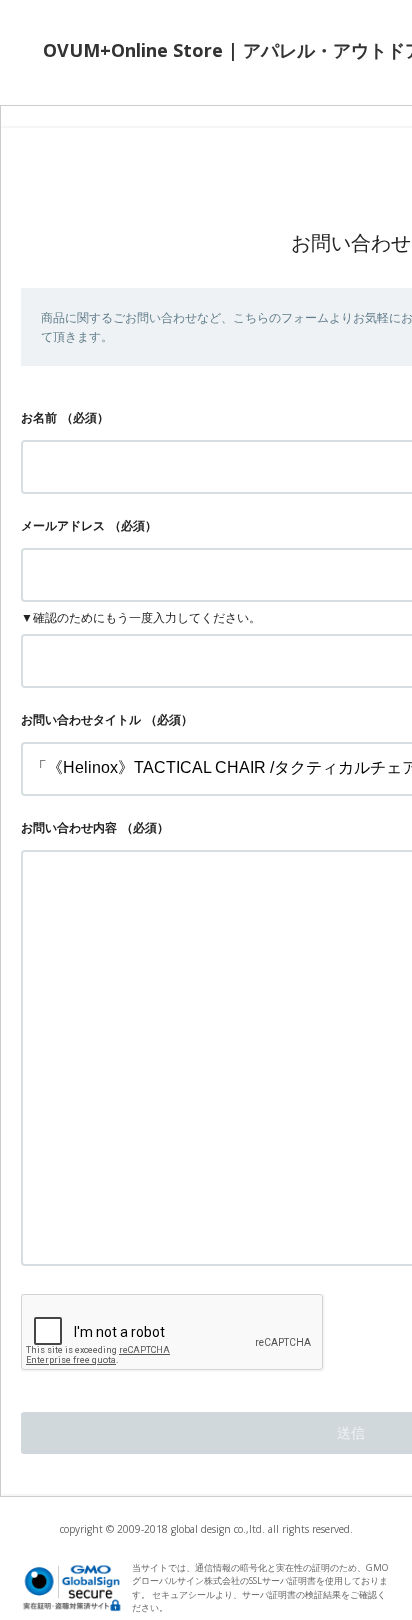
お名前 (39, 417)
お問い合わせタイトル (81, 719)
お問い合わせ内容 (69, 827)
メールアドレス (63, 525)
